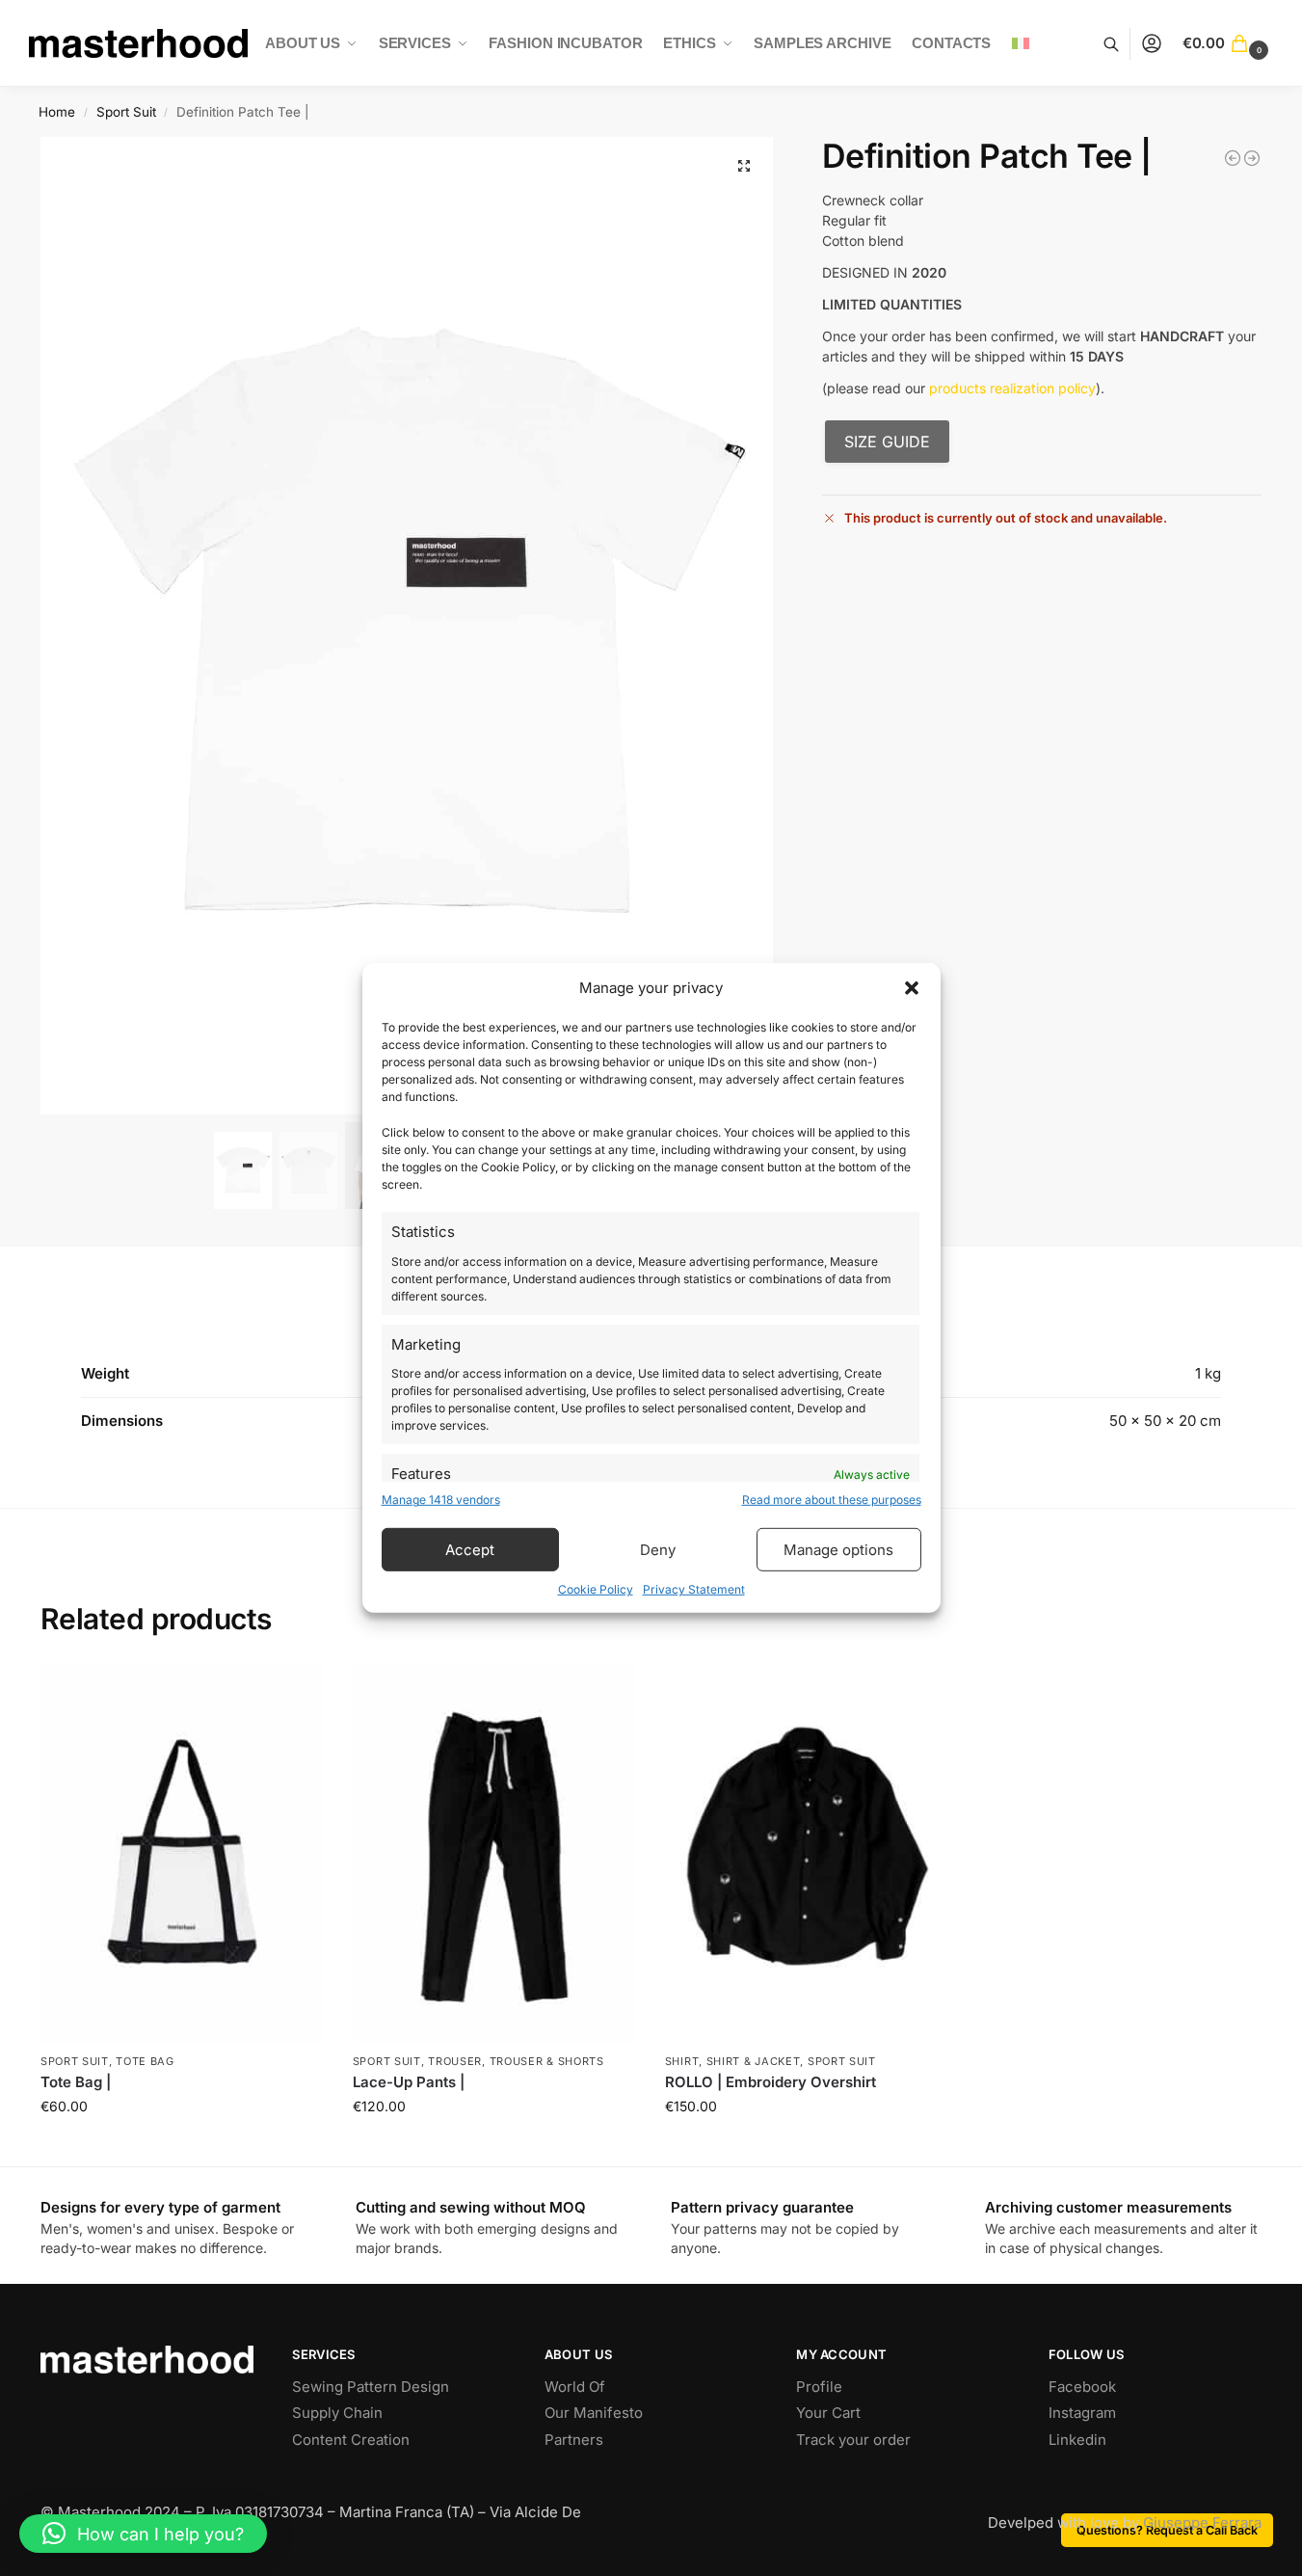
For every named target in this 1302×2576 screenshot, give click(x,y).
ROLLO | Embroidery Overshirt (771, 2082)
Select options (182, 2156)
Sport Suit (126, 112)
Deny (658, 1550)
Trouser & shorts (547, 2061)
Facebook (1082, 2387)
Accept (470, 1550)
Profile (819, 2387)
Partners (574, 2440)
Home (57, 112)
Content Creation (351, 2440)
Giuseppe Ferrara (1202, 2522)
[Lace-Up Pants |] (494, 1854)
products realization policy (1012, 388)
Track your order (853, 2440)
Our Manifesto (594, 2413)
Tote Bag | (76, 2082)
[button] (912, 988)
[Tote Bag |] (1233, 158)
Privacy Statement (694, 1589)
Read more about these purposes (832, 1500)
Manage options (838, 1550)
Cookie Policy (596, 1589)
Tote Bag (145, 2061)
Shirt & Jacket (754, 2061)
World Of (575, 2387)
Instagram (1082, 2413)
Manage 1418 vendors (441, 1500)
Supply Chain (337, 2413)
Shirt (682, 2061)
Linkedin (1077, 2440)
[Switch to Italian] (1021, 43)
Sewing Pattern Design (371, 2387)
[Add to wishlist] (300, 1689)
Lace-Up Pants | (409, 2082)
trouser (455, 2061)
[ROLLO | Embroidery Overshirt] (1252, 158)
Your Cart (828, 2413)
